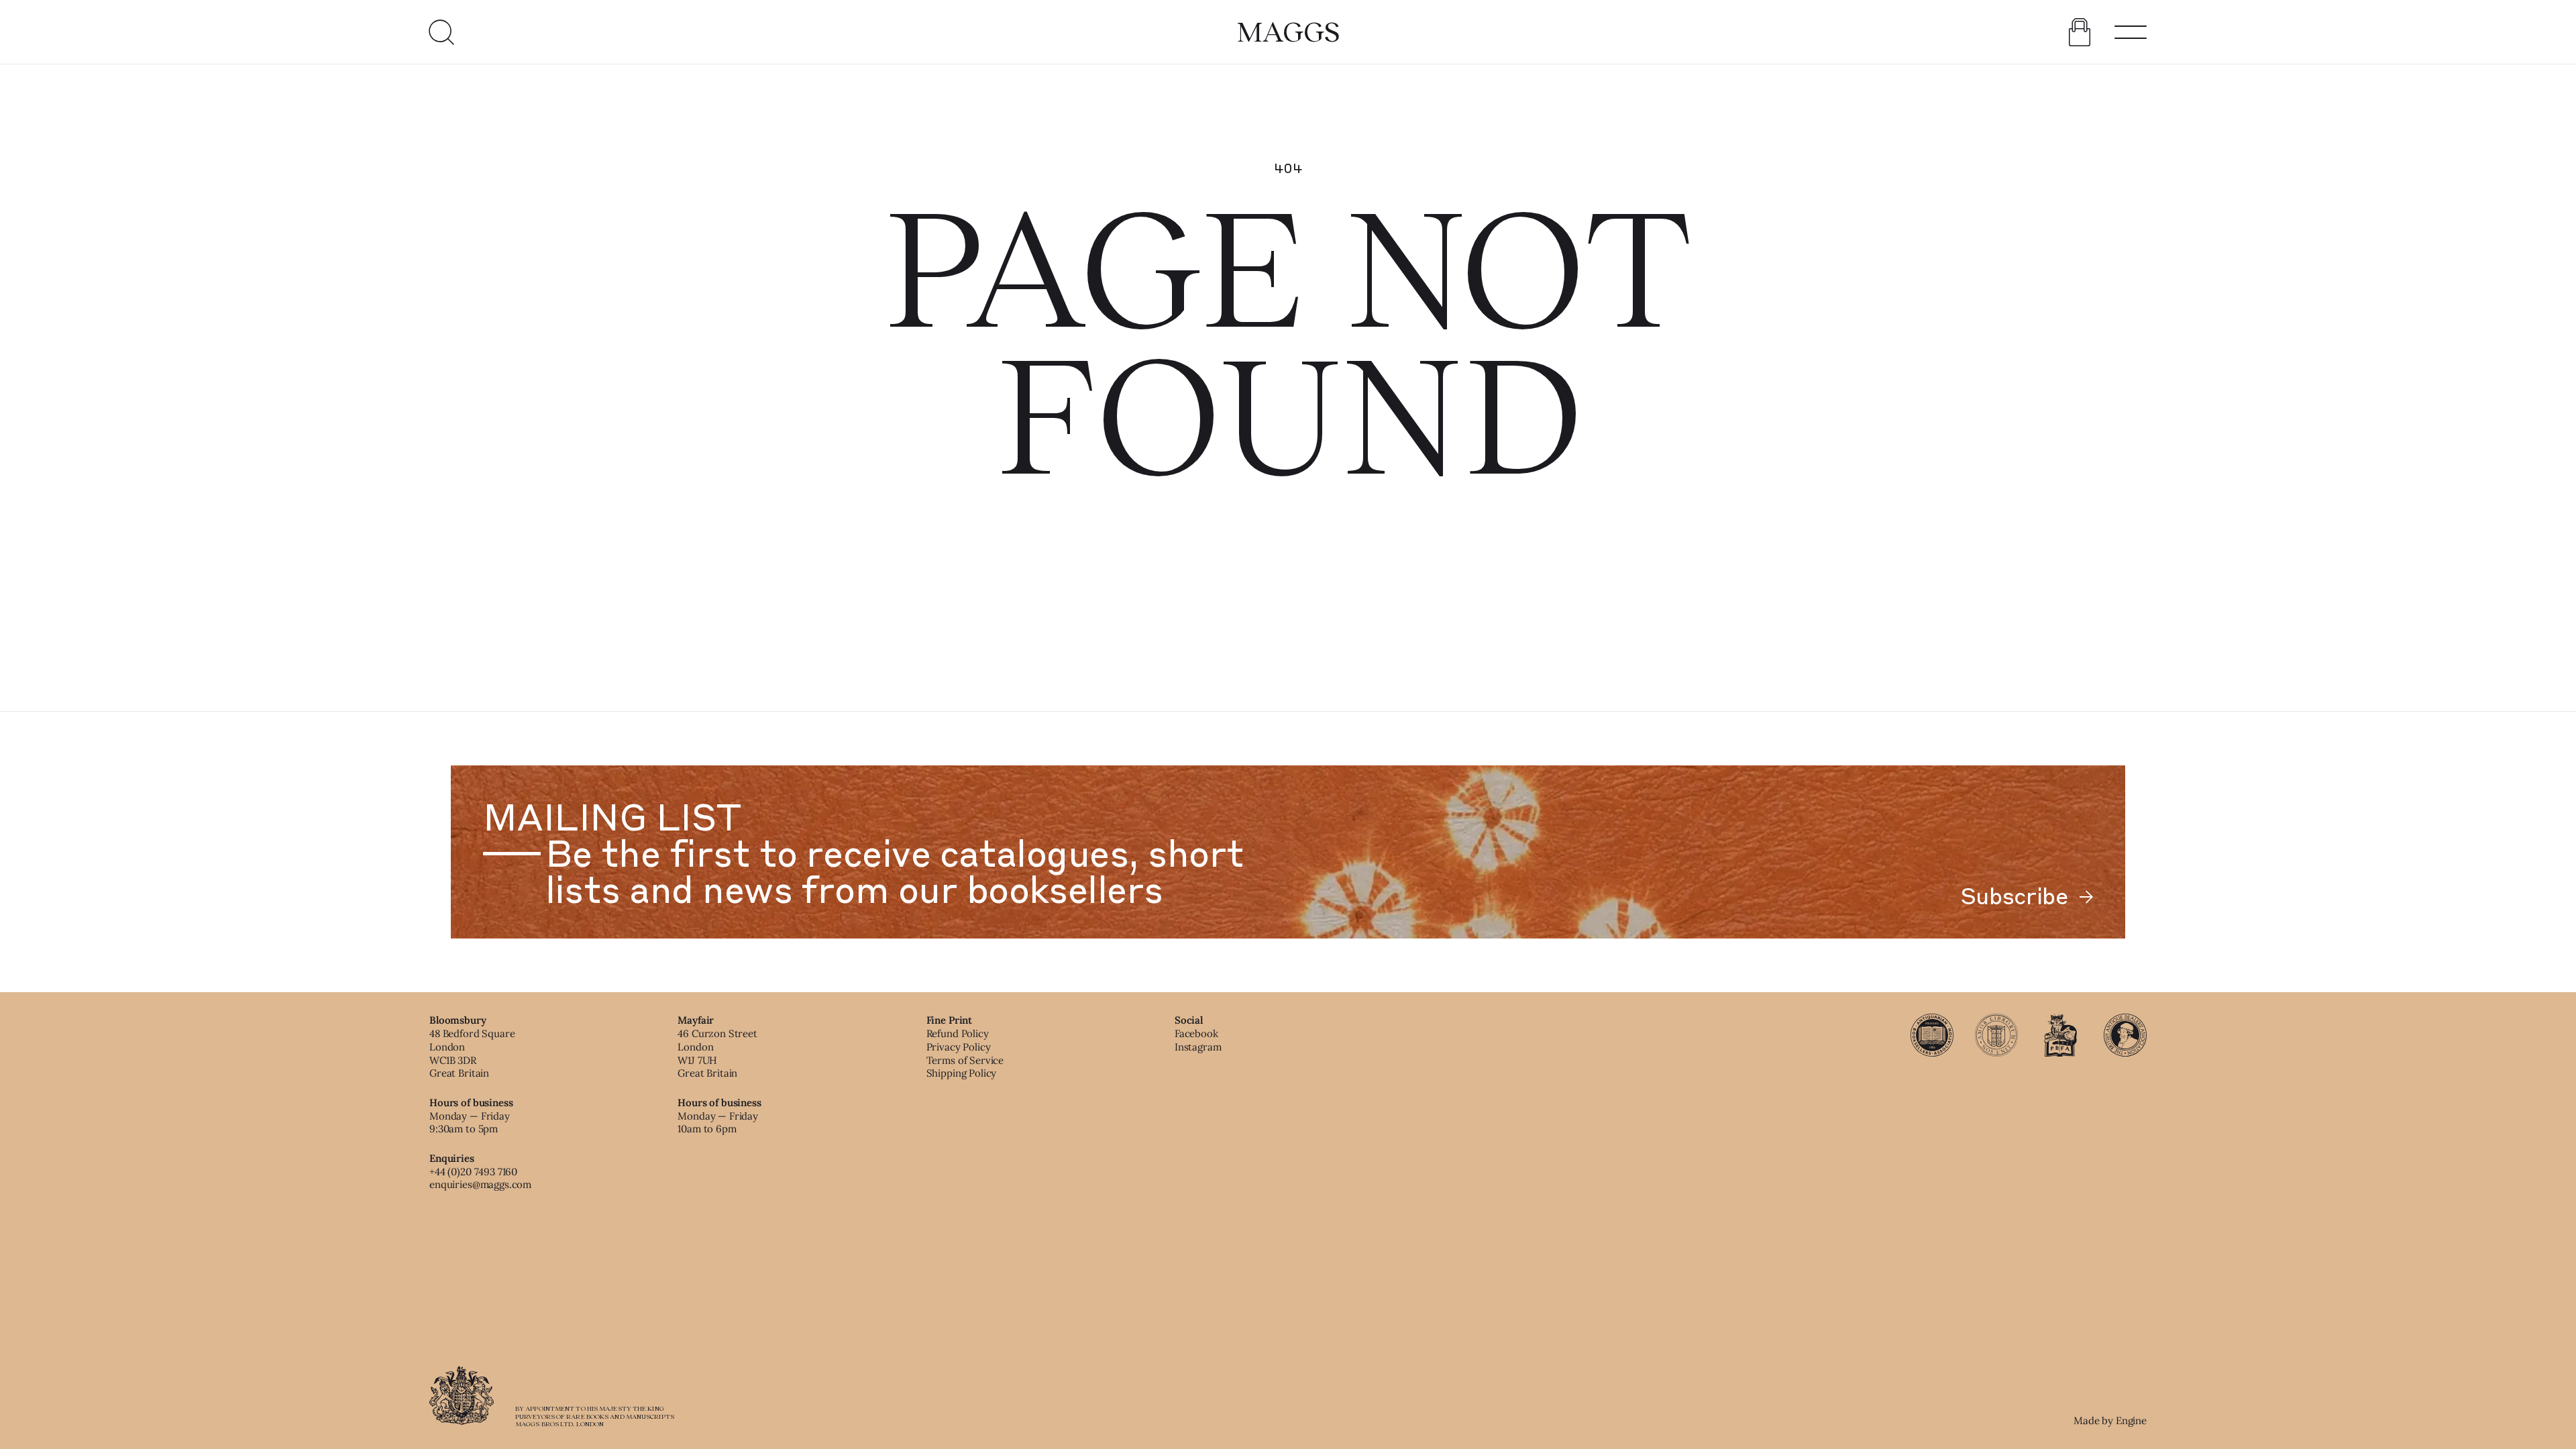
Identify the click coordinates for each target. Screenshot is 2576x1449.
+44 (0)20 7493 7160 (473, 1172)
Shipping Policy (962, 1073)
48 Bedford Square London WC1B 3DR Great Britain (472, 1053)
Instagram (1198, 1047)
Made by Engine (2110, 1420)
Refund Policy (958, 1033)
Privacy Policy (959, 1047)
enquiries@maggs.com (480, 1184)
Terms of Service (965, 1060)
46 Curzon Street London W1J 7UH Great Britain (717, 1053)
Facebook (1196, 1033)
